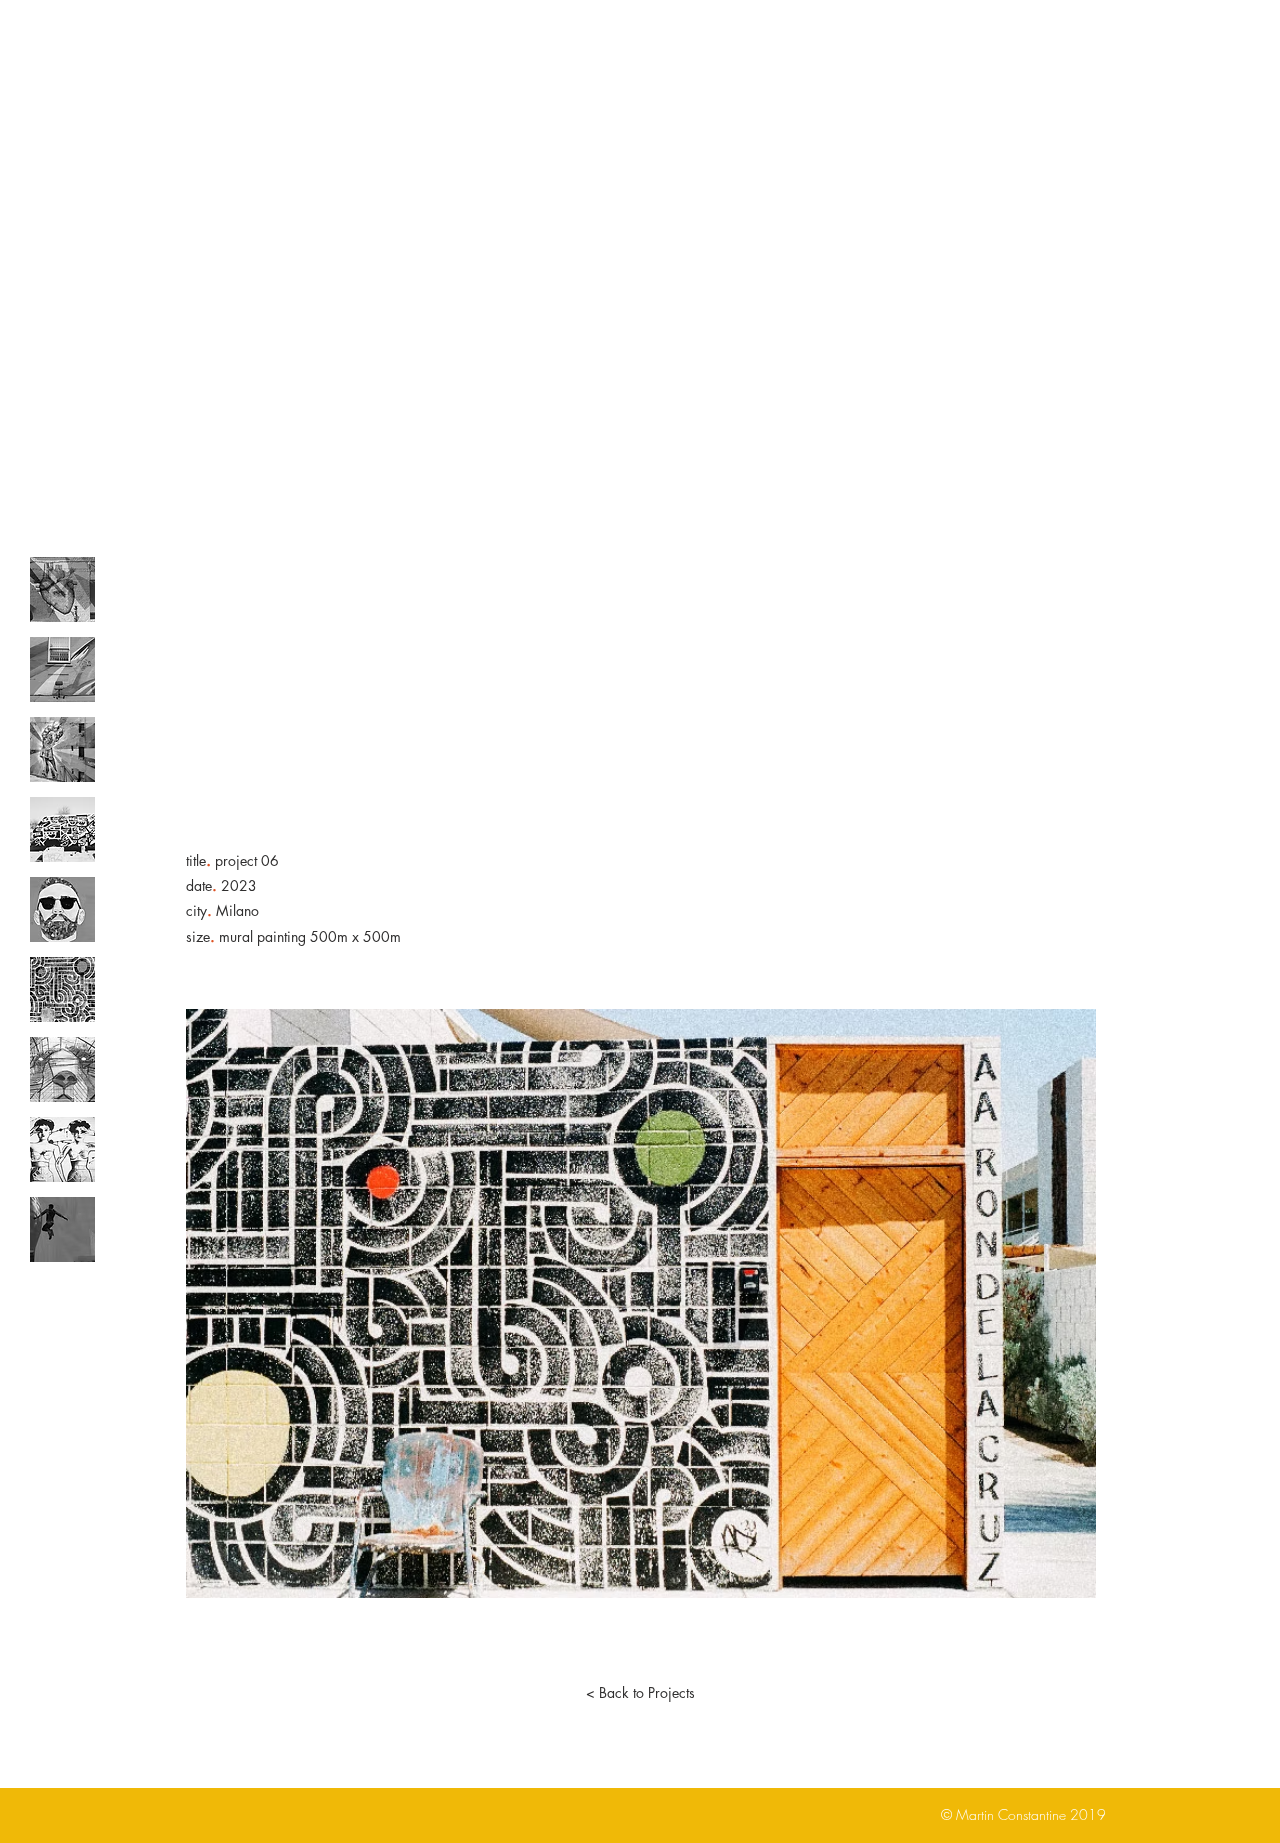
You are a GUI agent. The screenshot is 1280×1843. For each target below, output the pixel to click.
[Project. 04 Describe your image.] (62, 829)
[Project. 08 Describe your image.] (62, 1149)
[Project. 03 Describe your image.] (62, 749)
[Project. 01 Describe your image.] (62, 589)
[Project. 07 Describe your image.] (62, 1069)
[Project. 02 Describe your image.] (62, 669)
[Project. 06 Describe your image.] (62, 989)
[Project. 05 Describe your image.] (62, 909)
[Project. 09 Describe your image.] (62, 1229)
